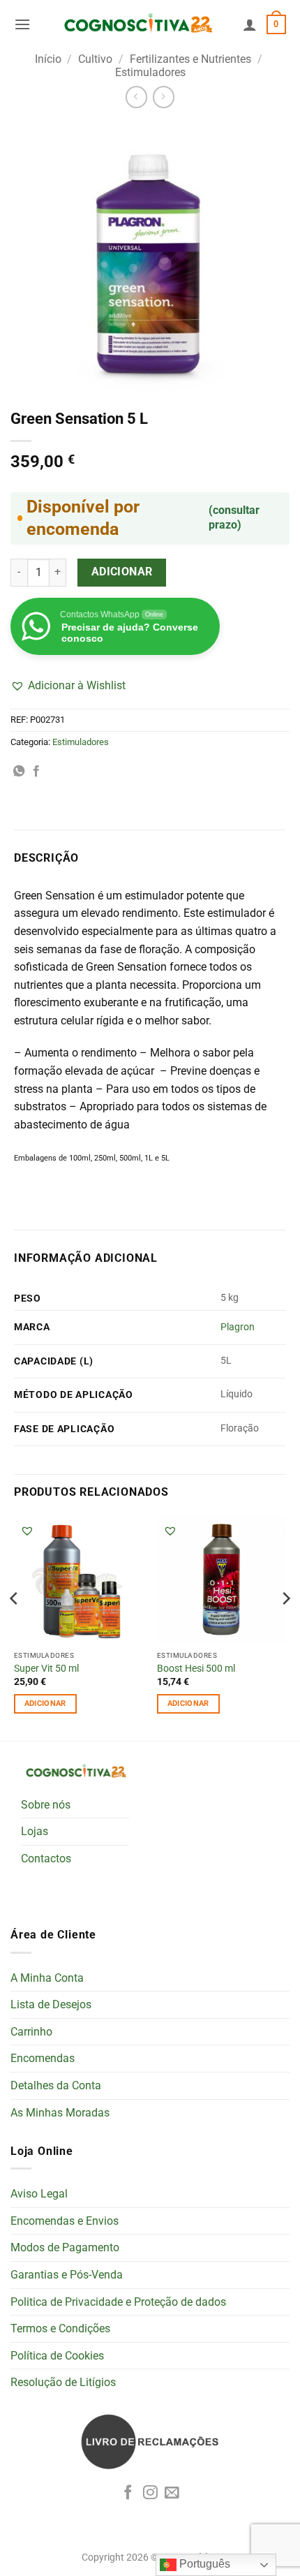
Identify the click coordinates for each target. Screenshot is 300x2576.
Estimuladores (150, 72)
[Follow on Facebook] (128, 2493)
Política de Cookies (57, 2356)
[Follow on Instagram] (150, 2493)
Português (203, 2564)
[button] (22, 24)
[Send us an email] (172, 2493)
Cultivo (95, 59)
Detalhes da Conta (56, 2085)
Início (48, 59)
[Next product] (136, 97)
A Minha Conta (47, 1978)
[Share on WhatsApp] (19, 772)
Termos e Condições (60, 2328)
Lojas (35, 1831)
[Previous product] (164, 97)
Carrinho (31, 2032)
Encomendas (43, 2058)
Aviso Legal (39, 2194)
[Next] (285, 1626)
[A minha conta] (250, 24)
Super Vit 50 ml (46, 1668)
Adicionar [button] (45, 1703)
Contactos (46, 1859)
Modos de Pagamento (65, 2247)
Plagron (238, 1327)
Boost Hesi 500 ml (196, 1668)
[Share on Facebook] (36, 772)
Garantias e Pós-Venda (67, 2275)
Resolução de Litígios (63, 2382)
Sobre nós (46, 1805)
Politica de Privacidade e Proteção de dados (118, 2302)
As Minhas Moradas (60, 2113)
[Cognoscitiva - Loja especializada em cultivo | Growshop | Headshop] (137, 24)
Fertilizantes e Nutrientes (190, 59)
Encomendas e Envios (65, 2221)
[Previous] (15, 1626)
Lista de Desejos (51, 2004)
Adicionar (122, 572)
